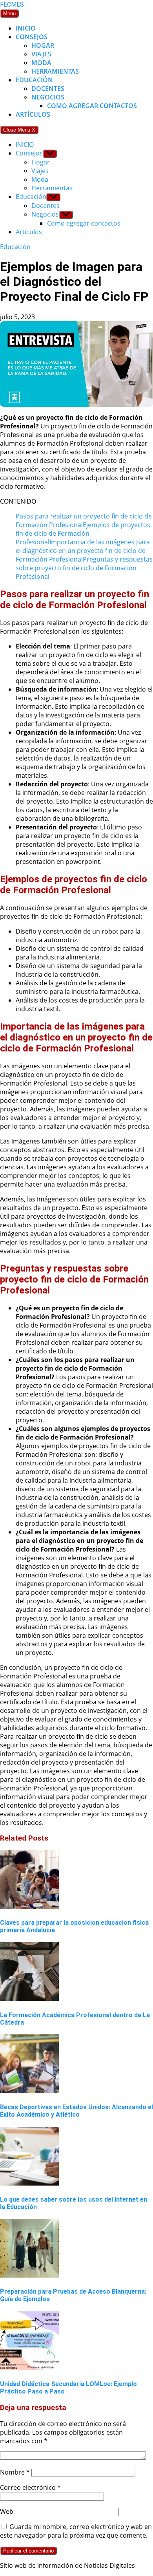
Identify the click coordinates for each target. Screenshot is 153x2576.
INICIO (26, 28)
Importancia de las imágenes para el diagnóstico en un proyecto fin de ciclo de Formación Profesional (83, 551)
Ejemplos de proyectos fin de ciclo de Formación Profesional (83, 533)
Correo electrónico (30, 2487)
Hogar (43, 45)
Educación (34, 80)
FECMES (12, 5)
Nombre (15, 2472)
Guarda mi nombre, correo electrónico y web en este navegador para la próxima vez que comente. (76, 2531)
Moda (41, 63)
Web (7, 2511)
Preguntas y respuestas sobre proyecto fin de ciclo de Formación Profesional (84, 568)
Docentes (48, 89)
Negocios (48, 97)
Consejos (32, 37)
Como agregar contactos (92, 106)
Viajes (41, 54)
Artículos (33, 114)
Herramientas (55, 71)
